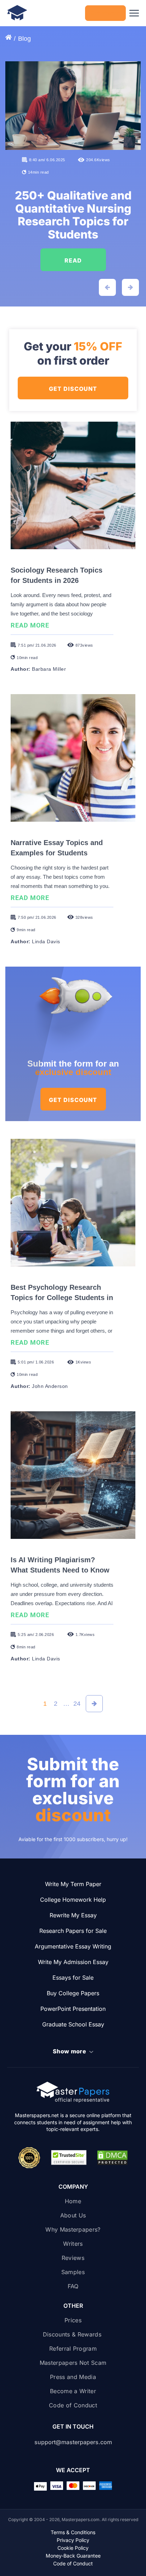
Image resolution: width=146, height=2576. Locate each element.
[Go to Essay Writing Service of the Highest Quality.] (10, 38)
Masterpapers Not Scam (73, 2363)
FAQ (73, 2286)
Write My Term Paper (73, 1884)
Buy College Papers (73, 1993)
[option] (73, 179)
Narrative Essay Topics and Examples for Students (57, 848)
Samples (73, 2272)
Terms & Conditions (73, 2532)
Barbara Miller (49, 669)
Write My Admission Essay (73, 1962)
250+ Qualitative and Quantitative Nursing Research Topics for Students (73, 215)
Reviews (73, 2258)
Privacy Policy (73, 2540)
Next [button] (130, 287)
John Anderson (50, 1386)
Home (73, 2201)
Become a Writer (73, 2391)
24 (77, 1704)
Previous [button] (107, 287)
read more (32, 625)
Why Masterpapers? (73, 2229)
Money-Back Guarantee (73, 2556)
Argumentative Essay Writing (73, 1946)
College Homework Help (73, 1900)
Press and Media (73, 2377)
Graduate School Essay (73, 2024)
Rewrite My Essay (73, 1915)
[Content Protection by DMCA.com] (112, 2158)
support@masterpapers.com (73, 2442)
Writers (73, 2244)
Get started (106, 13)
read (73, 260)
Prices (73, 2320)
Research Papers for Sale (73, 1931)
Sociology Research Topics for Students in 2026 (57, 575)
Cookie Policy (73, 2548)
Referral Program (73, 2349)
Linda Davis (46, 941)
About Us (73, 2215)
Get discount (73, 1100)
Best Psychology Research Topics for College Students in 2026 (62, 1298)
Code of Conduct (73, 2405)
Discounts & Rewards (73, 2334)
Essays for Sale (73, 1978)
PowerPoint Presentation (73, 2009)
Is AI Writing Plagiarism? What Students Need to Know (60, 1565)
